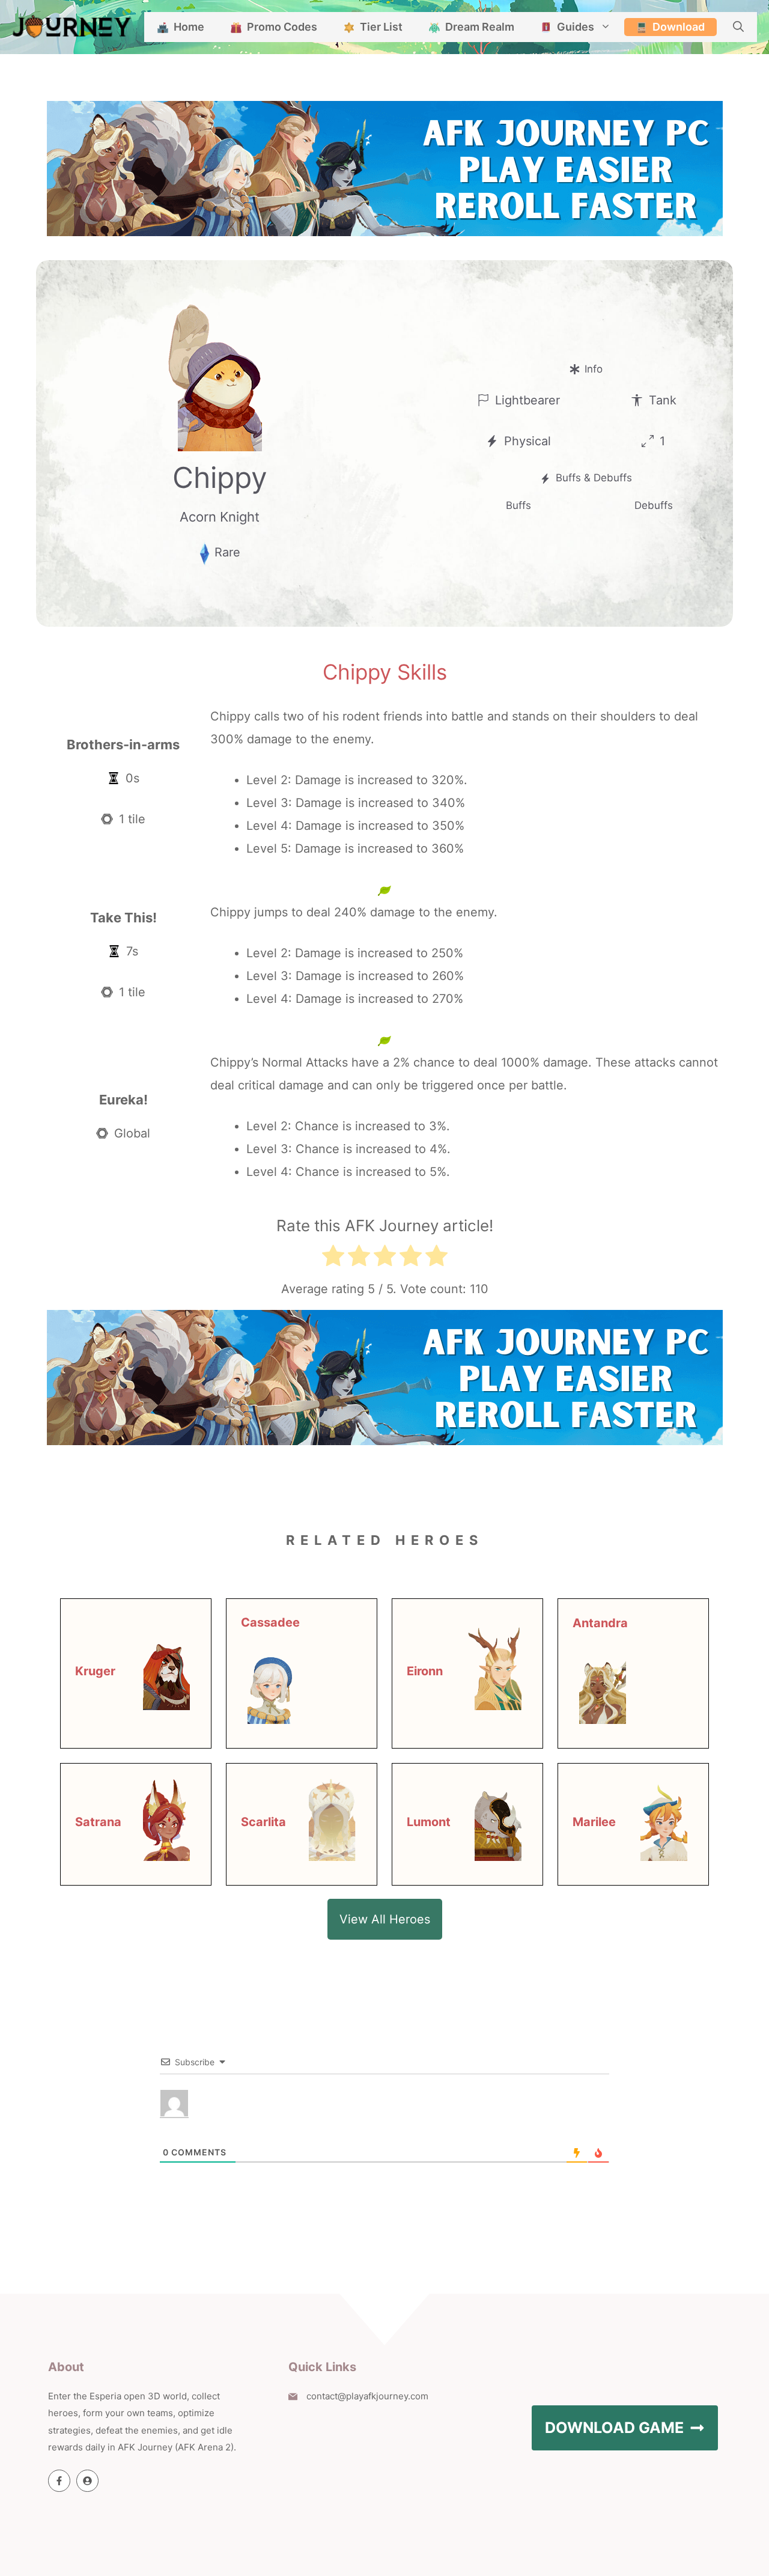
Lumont (429, 1822)
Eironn (425, 1671)
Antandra (600, 1623)
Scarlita (263, 1822)
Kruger (95, 1671)
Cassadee (270, 1622)
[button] (738, 27)
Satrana (98, 1822)
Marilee (594, 1822)
